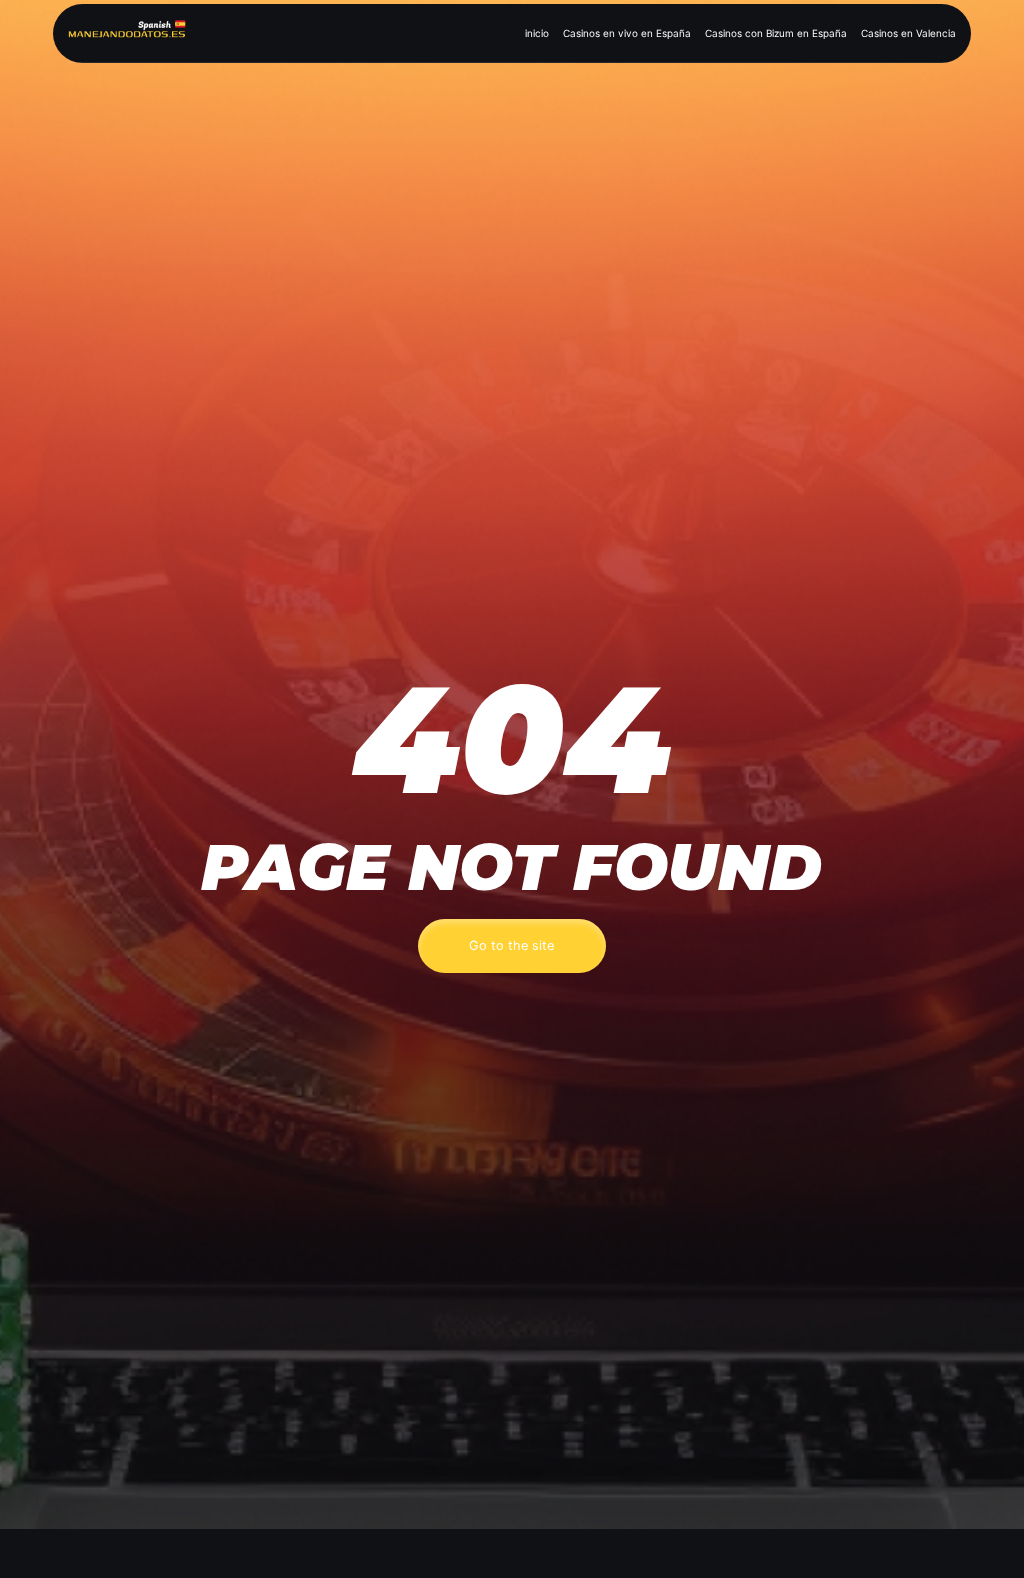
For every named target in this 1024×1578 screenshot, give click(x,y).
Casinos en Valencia (908, 33)
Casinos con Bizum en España (776, 33)
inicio (537, 33)
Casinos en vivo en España (627, 33)
